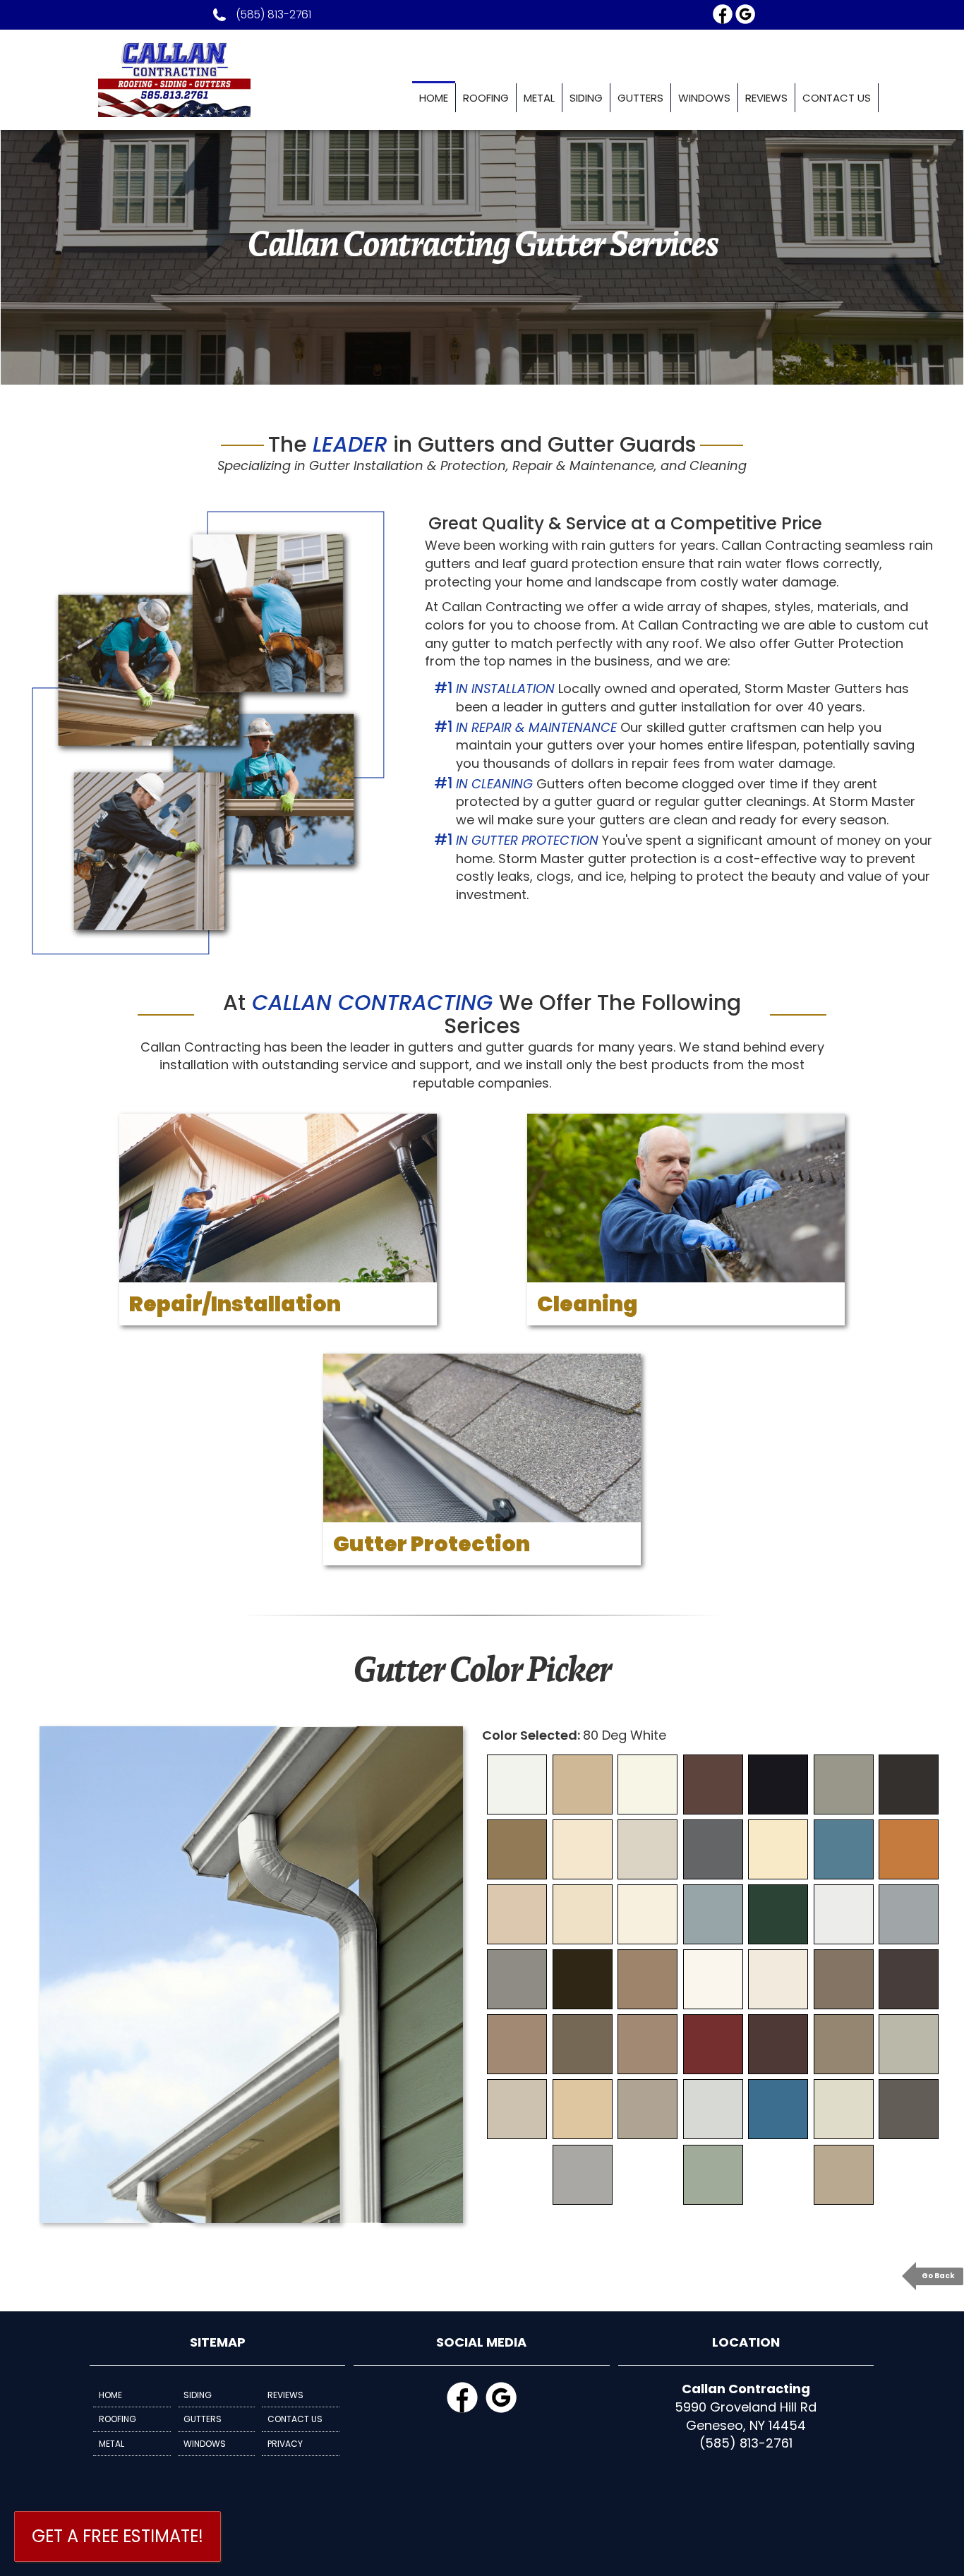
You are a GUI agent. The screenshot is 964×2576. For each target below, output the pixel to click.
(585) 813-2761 (273, 14)
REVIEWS (766, 98)
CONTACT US (837, 98)
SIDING (586, 98)
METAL (539, 98)
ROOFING (486, 98)
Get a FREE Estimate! (118, 2536)
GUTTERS (640, 98)
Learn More (278, 1275)
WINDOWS (704, 98)
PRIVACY (285, 2444)
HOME (434, 98)
